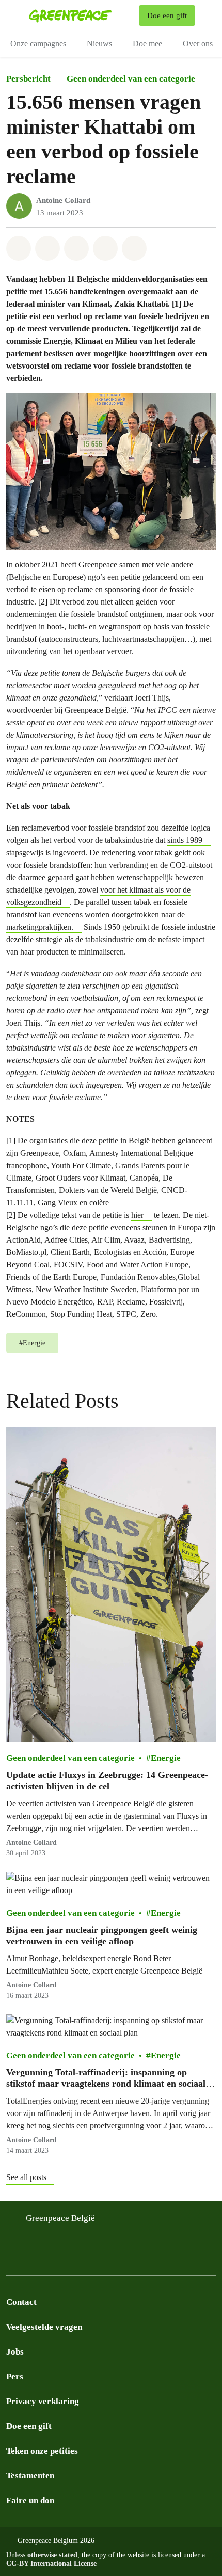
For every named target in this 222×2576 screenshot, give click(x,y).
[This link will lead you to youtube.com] (95, 2259)
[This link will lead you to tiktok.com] (74, 2259)
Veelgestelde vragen (44, 2327)
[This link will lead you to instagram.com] (12, 2259)
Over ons (198, 44)
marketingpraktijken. (40, 927)
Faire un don (30, 2500)
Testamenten (30, 2476)
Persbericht (28, 79)
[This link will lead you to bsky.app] (54, 2259)
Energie (166, 1758)
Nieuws (99, 44)
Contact (21, 2302)
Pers (15, 2376)
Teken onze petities (42, 2451)
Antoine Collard (63, 200)
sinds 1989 (185, 840)
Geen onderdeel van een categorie (131, 79)
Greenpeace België (60, 2218)
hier (137, 1215)
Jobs (15, 2352)
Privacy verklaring (43, 2401)
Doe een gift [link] (167, 15)
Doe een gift (29, 2426)
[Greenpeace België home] (82, 15)
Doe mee (147, 44)
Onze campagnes (38, 44)
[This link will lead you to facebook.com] (33, 2259)
